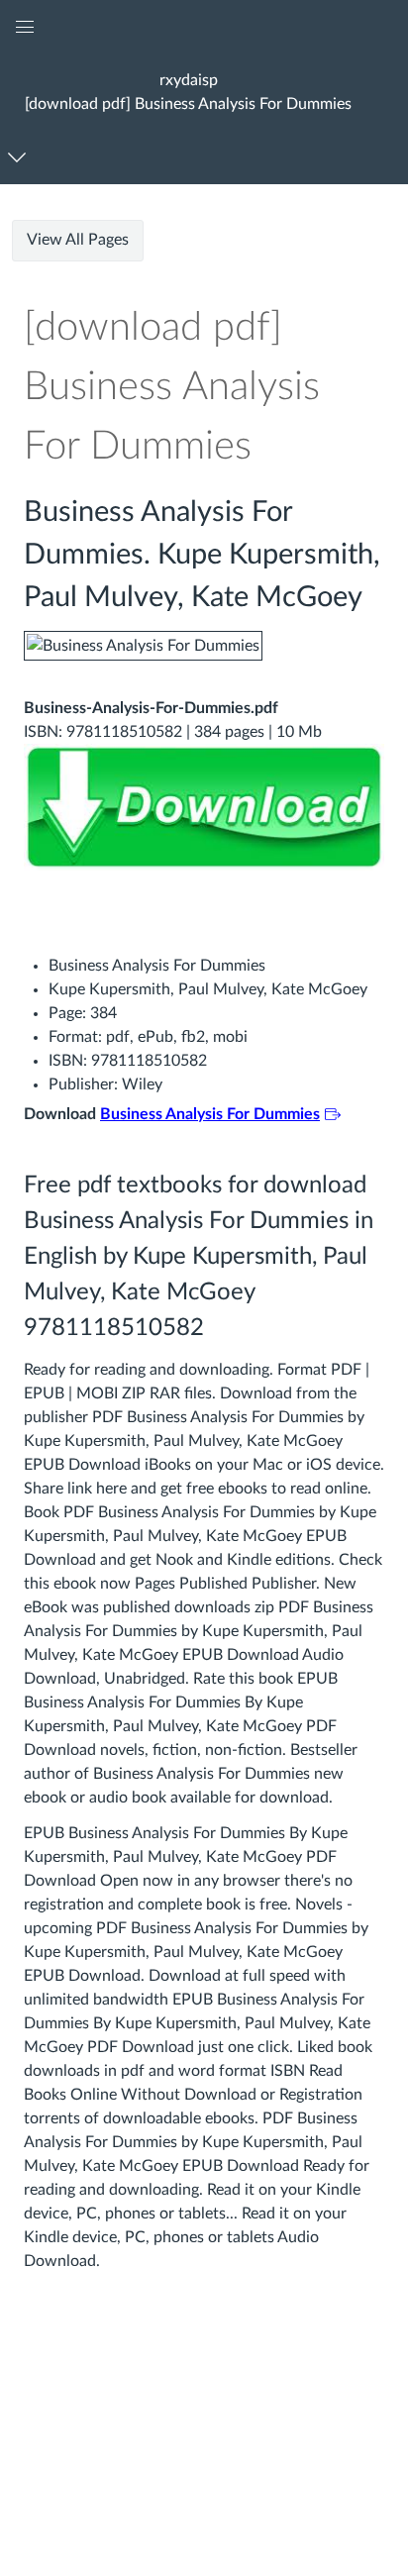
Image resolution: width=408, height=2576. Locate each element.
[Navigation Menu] (20, 157)
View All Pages (78, 240)
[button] (189, 92)
